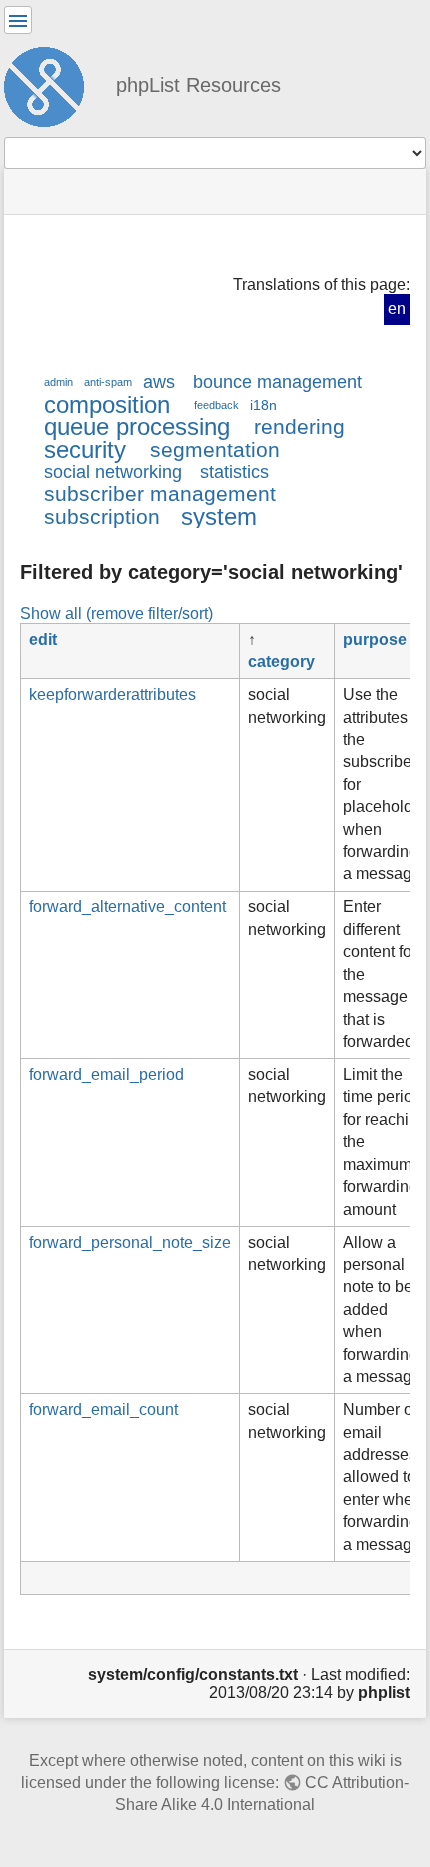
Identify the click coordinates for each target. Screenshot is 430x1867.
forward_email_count (103, 1409)
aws (159, 382)
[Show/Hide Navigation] (18, 20)
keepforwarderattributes (112, 694)
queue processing (137, 426)
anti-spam (108, 382)
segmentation (215, 449)
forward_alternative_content (127, 906)
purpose (375, 639)
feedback (216, 405)
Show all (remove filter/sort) (116, 613)
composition (107, 404)
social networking (113, 472)
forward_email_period (106, 1074)
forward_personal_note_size (130, 1242)
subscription (102, 516)
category (281, 661)
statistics (234, 472)
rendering (299, 426)
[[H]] (52, 84)
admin (58, 382)
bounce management (277, 382)
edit (43, 639)
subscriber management (160, 493)
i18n (263, 405)
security (85, 449)
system (219, 516)
